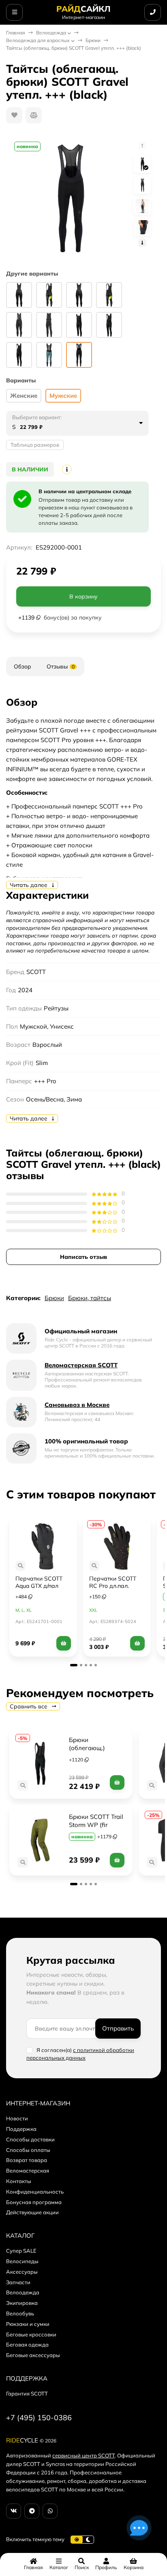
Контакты (19, 2181)
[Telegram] (32, 2511)
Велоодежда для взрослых (38, 40)
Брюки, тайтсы (90, 1298)
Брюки (93, 40)
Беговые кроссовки (31, 2334)
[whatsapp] (50, 2511)
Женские (24, 396)
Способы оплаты (28, 2150)
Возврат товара (27, 2160)
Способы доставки (30, 2139)
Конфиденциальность (35, 2192)
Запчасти (18, 2282)
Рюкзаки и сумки (28, 2324)
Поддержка (21, 2129)
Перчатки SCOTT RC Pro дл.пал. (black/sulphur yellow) (117, 1586)
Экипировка (22, 2303)
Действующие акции (32, 2212)
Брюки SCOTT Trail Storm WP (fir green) (97, 1825)
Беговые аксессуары (33, 2355)
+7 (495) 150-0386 (39, 2418)
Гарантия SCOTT (27, 2394)
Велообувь (20, 2313)
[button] (74, 1665)
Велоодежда (51, 33)
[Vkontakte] (14, 2511)
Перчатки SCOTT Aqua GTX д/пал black (39, 1586)
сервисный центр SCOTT (83, 2455)
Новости (17, 2118)
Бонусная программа (34, 2202)
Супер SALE (21, 2251)
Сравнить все (29, 1706)
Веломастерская (28, 2171)
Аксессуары (22, 2272)
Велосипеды (22, 2261)
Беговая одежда (27, 2345)
